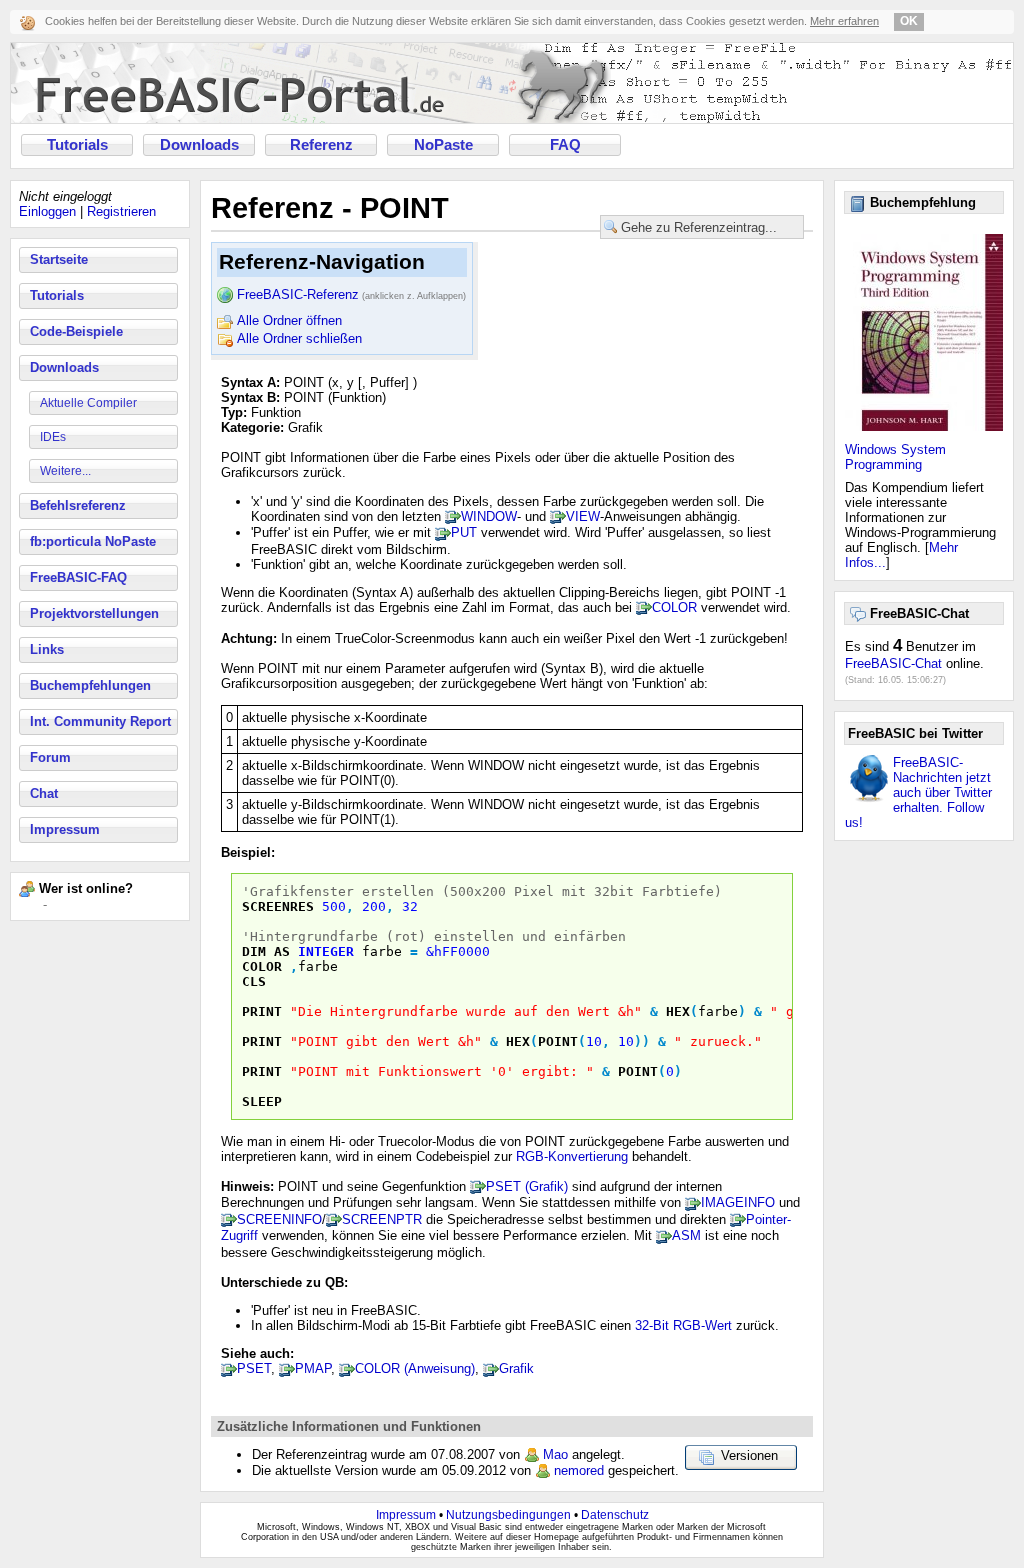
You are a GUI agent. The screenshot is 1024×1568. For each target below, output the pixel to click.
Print (262, 1011)
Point (558, 1041)
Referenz (321, 145)
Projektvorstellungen (94, 613)
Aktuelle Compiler (88, 403)
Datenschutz (615, 1515)
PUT (464, 532)
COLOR (674, 607)
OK (909, 21)
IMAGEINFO (738, 1202)
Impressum (65, 829)
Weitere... (65, 471)
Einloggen (47, 211)
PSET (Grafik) (527, 1186)
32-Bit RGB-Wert (683, 1325)
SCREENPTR (382, 1219)
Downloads (199, 145)
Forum (50, 757)
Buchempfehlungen (90, 685)
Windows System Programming (895, 457)
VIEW (583, 516)
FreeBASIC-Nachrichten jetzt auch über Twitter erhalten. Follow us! (918, 792)
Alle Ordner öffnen (289, 320)
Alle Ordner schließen (299, 338)
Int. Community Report (100, 721)
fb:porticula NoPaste (93, 541)
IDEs (53, 437)
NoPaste (443, 145)
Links (47, 649)
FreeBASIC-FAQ (78, 577)
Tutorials (77, 145)
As (282, 951)
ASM (686, 1235)
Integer (326, 951)
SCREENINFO (279, 1219)
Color (262, 966)
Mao (555, 1454)
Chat (44, 793)
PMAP (313, 1368)
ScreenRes (278, 906)
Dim (254, 951)
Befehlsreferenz (78, 505)
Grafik (516, 1368)
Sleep (262, 1101)
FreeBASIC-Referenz (351, 294)
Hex (678, 1011)
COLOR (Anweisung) (415, 1368)
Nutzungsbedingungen (508, 1515)
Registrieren (121, 211)
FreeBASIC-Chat (893, 663)
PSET (254, 1368)
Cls (254, 981)
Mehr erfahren (844, 21)
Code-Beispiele (76, 331)
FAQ (565, 145)
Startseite (59, 259)
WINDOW (489, 516)
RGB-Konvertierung (572, 1156)
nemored (579, 1470)
